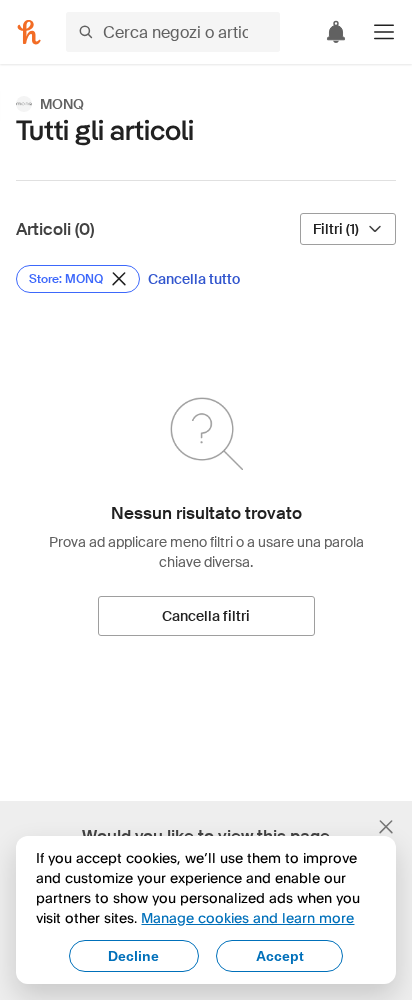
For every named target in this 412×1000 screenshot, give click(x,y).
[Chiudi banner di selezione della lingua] (386, 827)
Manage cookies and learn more (247, 917)
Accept (280, 956)
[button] (384, 32)
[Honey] (29, 32)
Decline (133, 956)
